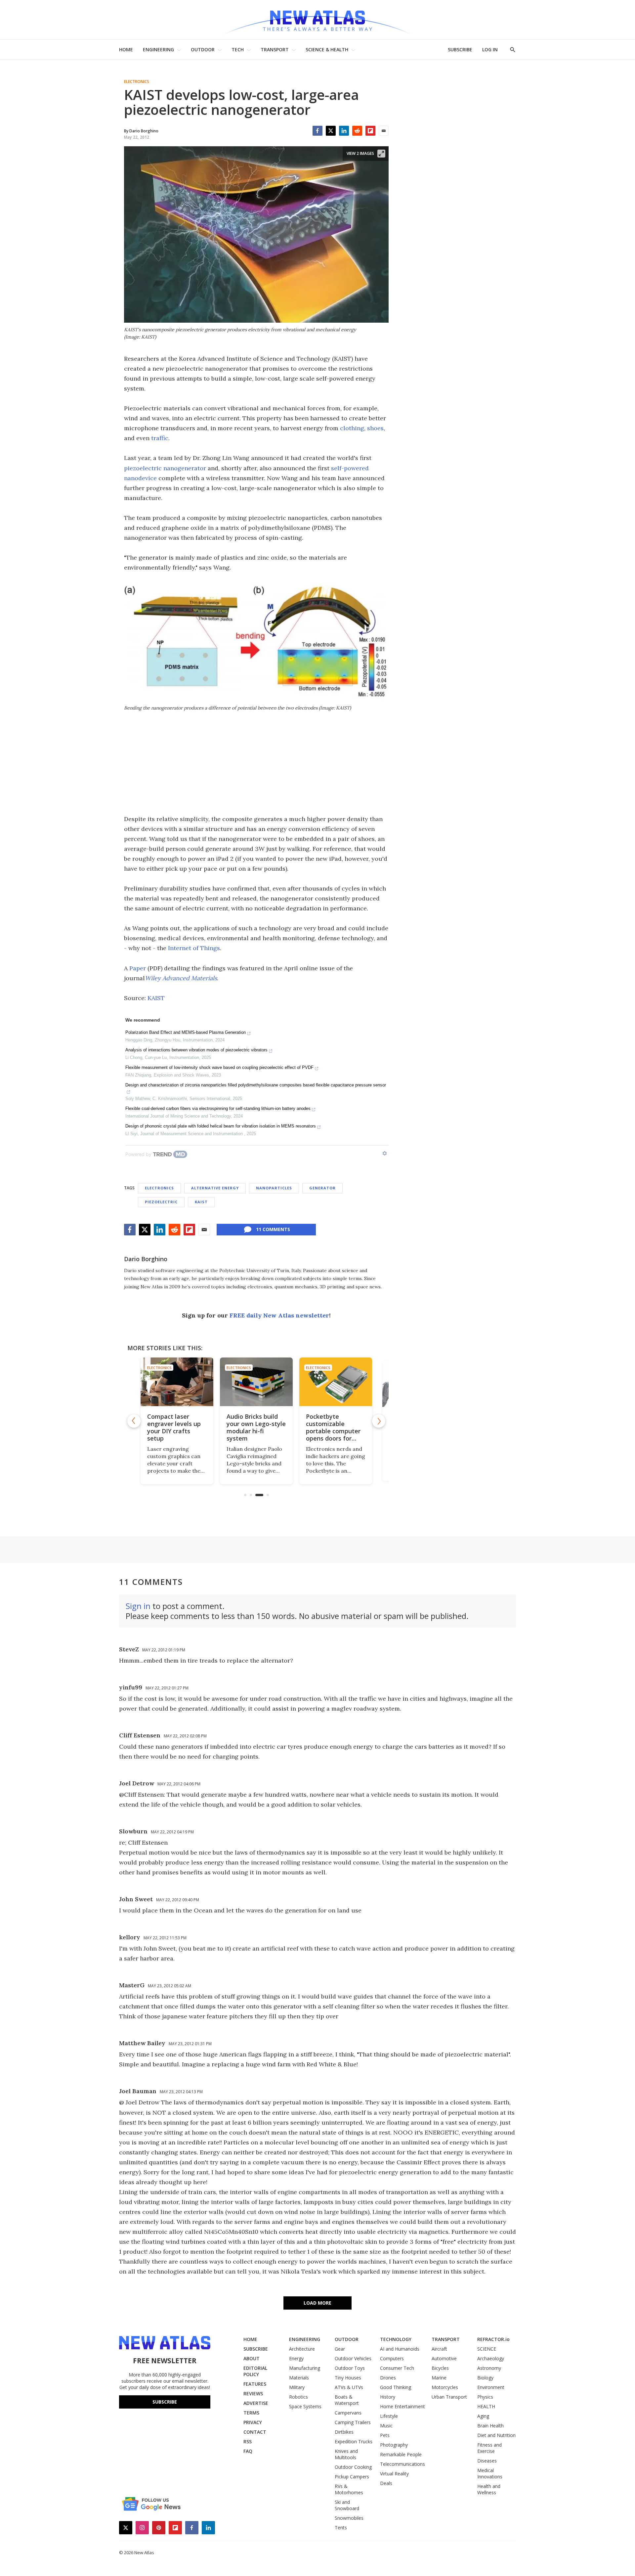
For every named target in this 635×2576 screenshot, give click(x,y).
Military (297, 2387)
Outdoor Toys (350, 2368)
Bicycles (440, 2368)
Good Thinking (396, 2387)
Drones (388, 2378)
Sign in (138, 1606)
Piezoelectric (161, 1202)
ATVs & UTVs (349, 2387)
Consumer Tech (397, 2368)
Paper (138, 968)
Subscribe (165, 2402)
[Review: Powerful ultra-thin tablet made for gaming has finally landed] (336, 1382)
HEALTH (486, 2406)
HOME (126, 49)
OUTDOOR (203, 49)
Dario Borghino (146, 1259)
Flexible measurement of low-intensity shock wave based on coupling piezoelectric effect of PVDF (219, 1067)
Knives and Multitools (346, 2454)
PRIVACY (253, 2422)
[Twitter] (331, 131)
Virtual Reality (394, 2474)
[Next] (379, 1421)
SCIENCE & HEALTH (327, 49)
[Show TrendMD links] (385, 1153)
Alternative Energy (215, 1188)
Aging (483, 2416)
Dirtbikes (344, 2432)
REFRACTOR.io (493, 2339)
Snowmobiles (349, 2518)
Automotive (444, 2358)
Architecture (302, 2349)
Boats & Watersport (347, 2400)
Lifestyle (389, 2416)
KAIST (156, 998)
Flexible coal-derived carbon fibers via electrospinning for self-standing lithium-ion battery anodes (218, 1108)
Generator (322, 1188)
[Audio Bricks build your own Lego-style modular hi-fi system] (177, 1382)
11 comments (273, 1229)
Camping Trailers (353, 2422)
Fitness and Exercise (489, 2448)
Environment (491, 2387)
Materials (299, 2378)
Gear (340, 2349)
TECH (238, 49)
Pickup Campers (352, 2477)
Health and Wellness (489, 2489)
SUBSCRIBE (460, 49)
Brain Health (490, 2426)
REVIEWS (253, 2393)
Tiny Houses (348, 2378)
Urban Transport (449, 2397)
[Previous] (134, 1421)
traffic (160, 438)
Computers (392, 2358)
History (388, 2397)
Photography (394, 2445)
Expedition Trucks (354, 2441)
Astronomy (489, 2368)
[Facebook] (317, 131)
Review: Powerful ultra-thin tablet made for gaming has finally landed (332, 1427)
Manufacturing (305, 2368)
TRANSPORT (275, 49)
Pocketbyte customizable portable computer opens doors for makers (254, 1431)
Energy (296, 2358)
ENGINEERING (158, 49)
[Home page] (317, 20)
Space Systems (305, 2406)
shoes (375, 428)
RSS (248, 2441)
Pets (385, 2435)
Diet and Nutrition (496, 2435)
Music (386, 2426)
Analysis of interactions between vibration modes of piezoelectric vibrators (196, 1050)
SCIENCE (487, 2349)
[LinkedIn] (344, 131)
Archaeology (491, 2358)
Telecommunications (402, 2464)
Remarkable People (401, 2454)
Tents (341, 2528)
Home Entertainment (402, 2406)
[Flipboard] (370, 131)
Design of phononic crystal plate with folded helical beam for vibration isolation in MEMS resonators (221, 1126)
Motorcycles (445, 2387)
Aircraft (439, 2349)
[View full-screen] (381, 154)
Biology (485, 2378)
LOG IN (490, 49)
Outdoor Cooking (353, 2467)
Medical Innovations (490, 2473)
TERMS (251, 2413)
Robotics (298, 2397)
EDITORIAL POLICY (255, 2371)
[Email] (384, 131)
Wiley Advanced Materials (181, 978)
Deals (386, 2483)
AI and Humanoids (400, 2349)
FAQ (248, 2451)
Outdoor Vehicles (353, 2358)
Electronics (137, 82)
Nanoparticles (274, 1188)
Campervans (348, 2413)
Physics (485, 2397)
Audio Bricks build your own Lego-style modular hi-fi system (177, 1427)
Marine (439, 2378)
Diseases (487, 2461)
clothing (352, 428)
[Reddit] (357, 131)
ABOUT (252, 2358)
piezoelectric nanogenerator (165, 468)
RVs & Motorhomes (349, 2489)
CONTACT (255, 2432)
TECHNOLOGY (396, 2339)
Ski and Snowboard (347, 2505)
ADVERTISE (256, 2403)
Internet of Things (194, 948)
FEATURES (255, 2384)
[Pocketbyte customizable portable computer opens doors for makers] (256, 1382)
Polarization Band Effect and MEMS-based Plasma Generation (186, 1032)
